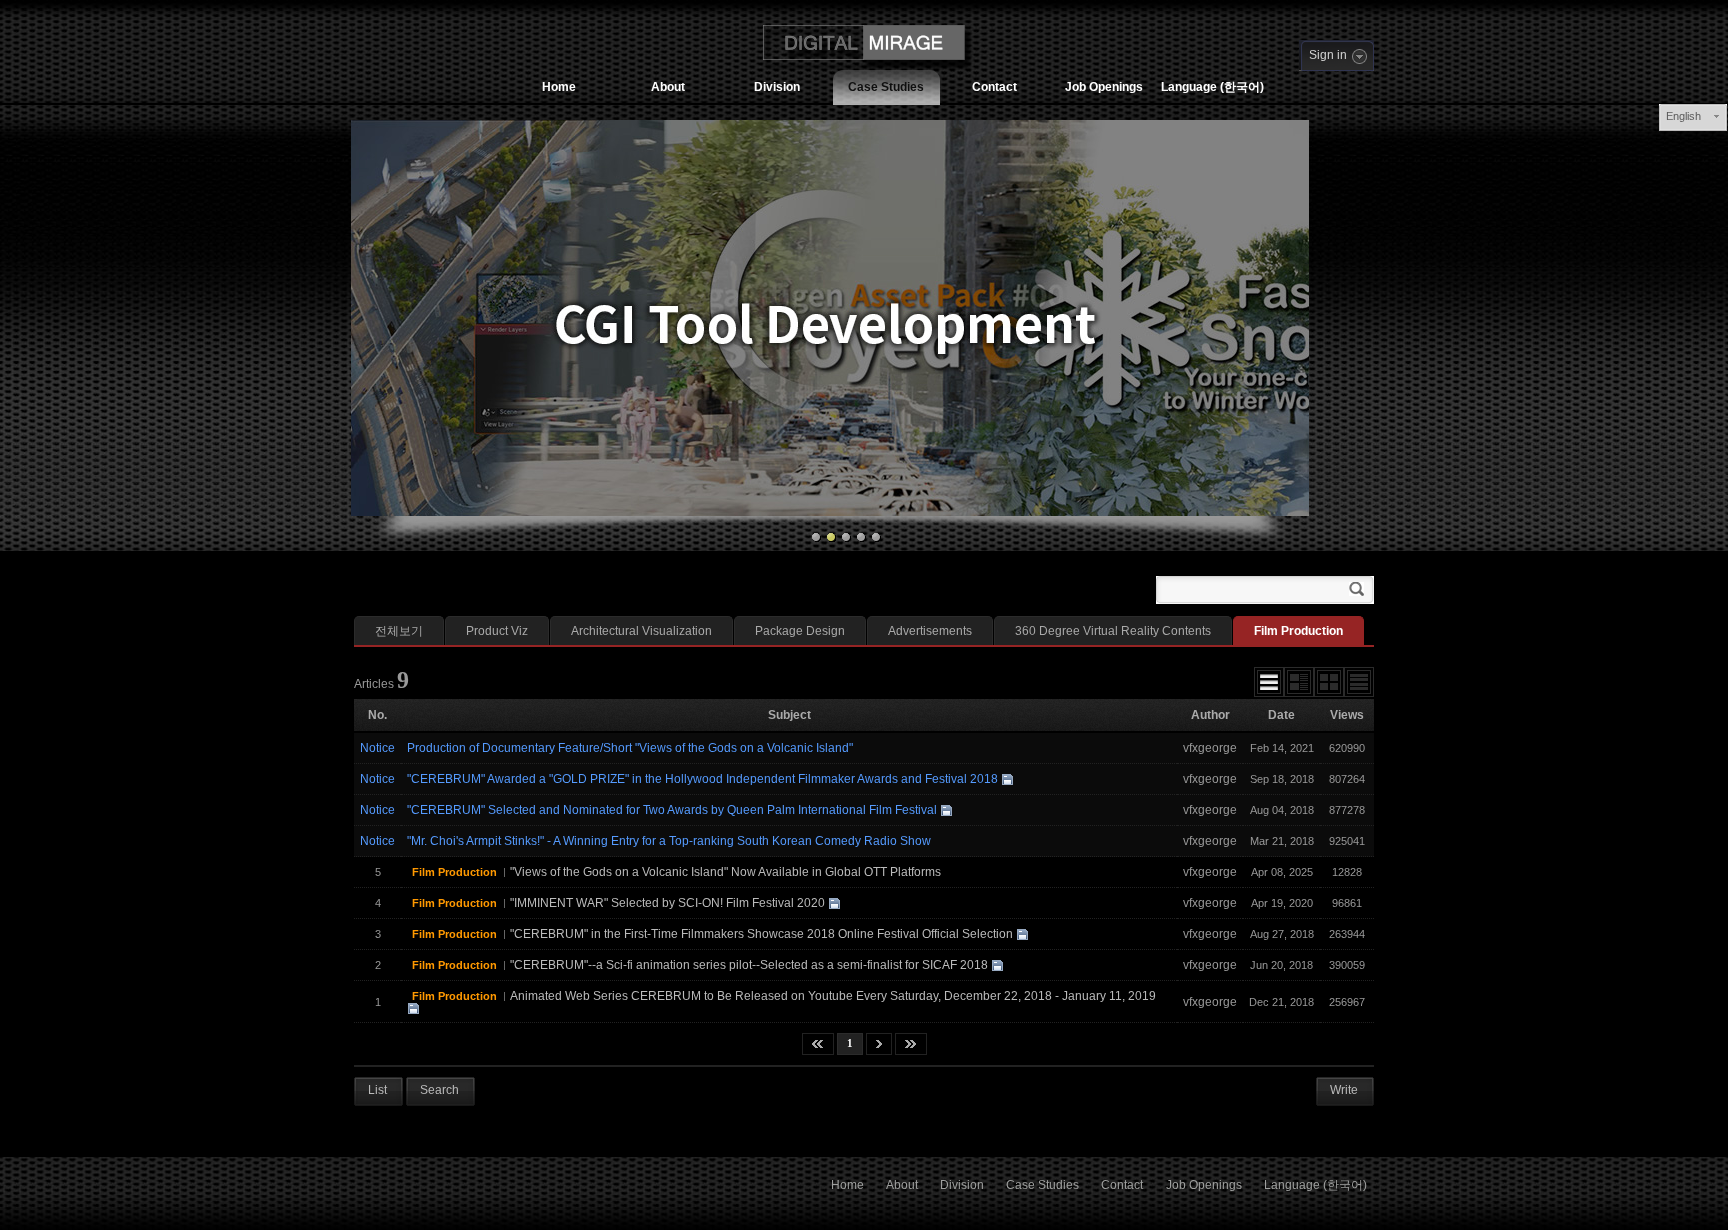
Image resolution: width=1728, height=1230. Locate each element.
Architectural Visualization (641, 631)
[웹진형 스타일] (1299, 682)
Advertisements (930, 631)
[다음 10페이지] (879, 1044)
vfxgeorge (1210, 748)
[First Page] (818, 1044)
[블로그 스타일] (1359, 682)
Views (1347, 715)
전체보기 (399, 631)
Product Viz (497, 631)
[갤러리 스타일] (1329, 682)
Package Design (800, 631)
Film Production (1298, 631)
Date (1281, 715)
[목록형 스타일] (1269, 682)
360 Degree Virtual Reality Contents (1113, 631)
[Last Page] (911, 1044)
